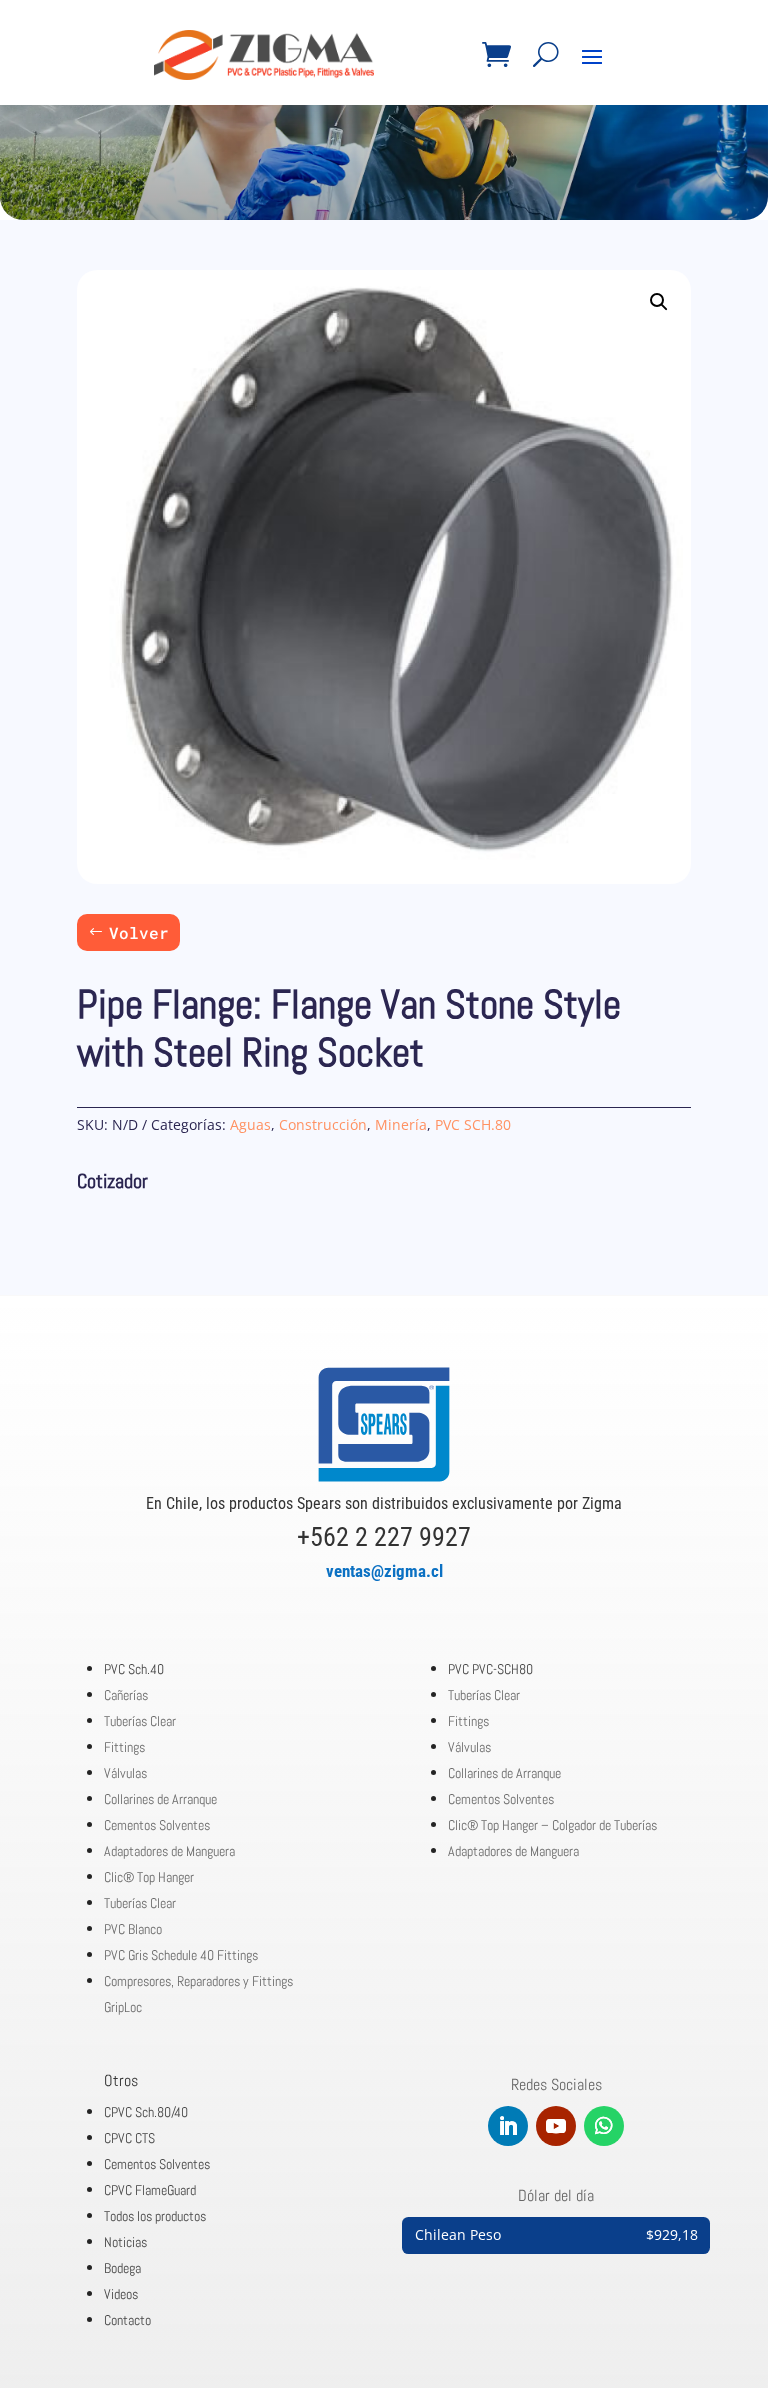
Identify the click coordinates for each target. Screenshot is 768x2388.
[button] (659, 302)
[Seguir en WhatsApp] (604, 2126)
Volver (139, 932)
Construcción (323, 1124)
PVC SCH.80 (473, 1124)
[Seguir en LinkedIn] (508, 2126)
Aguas (250, 1124)
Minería (401, 1124)
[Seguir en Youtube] (556, 2126)
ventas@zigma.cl (384, 1571)
